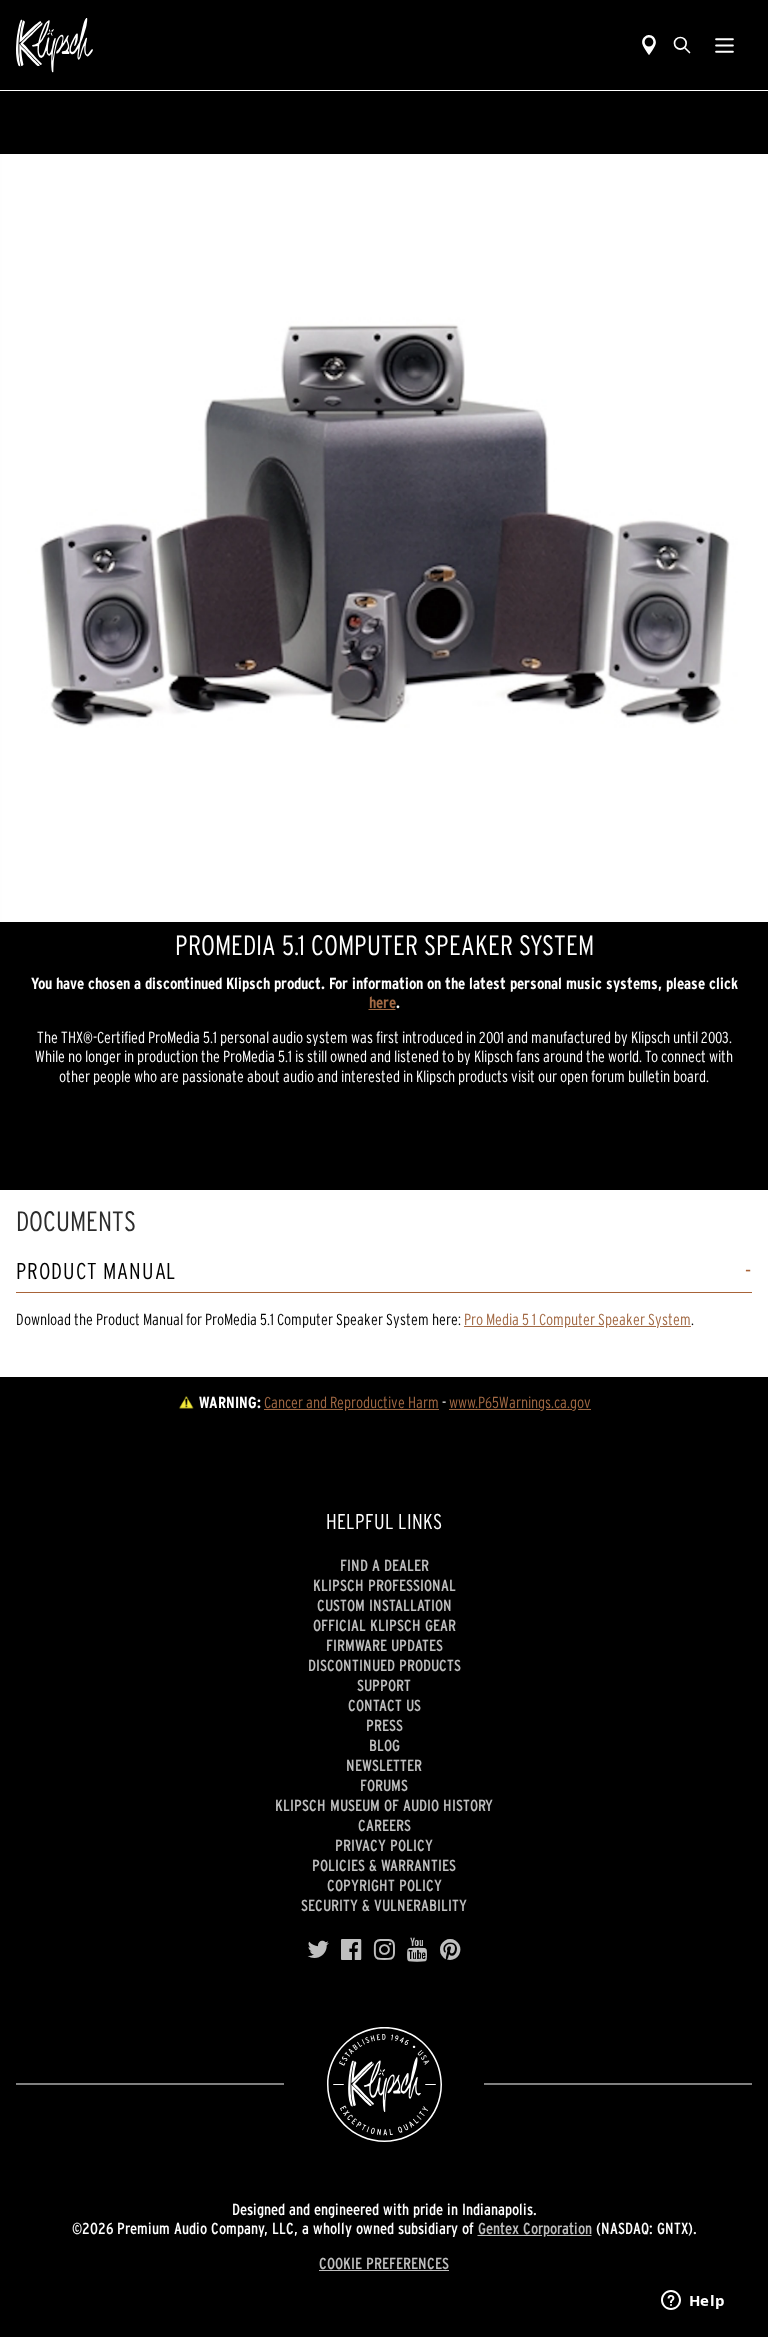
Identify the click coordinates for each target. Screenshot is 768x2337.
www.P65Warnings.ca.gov (520, 1402)
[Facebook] (351, 1950)
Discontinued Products (384, 1665)
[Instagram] (384, 1950)
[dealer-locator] (649, 45)
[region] (384, 538)
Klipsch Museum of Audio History (384, 1805)
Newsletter (384, 1765)
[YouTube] (417, 1950)
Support (384, 1685)
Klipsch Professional (384, 1585)
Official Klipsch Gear (384, 1625)
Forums (384, 1785)
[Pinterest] (450, 1950)
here (382, 1002)
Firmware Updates (384, 1645)
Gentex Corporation (535, 2228)
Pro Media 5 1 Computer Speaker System (577, 1319)
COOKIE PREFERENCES (384, 2263)
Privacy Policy (384, 1845)
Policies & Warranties (384, 1865)
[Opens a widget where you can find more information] (693, 2302)
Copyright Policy (384, 1885)
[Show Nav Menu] (724, 45)
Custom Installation (384, 1605)
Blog (384, 1745)
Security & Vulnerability (384, 1905)
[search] (682, 45)
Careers (384, 1825)
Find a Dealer (384, 1565)
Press (384, 1725)
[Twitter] (318, 1950)
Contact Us (384, 1705)
